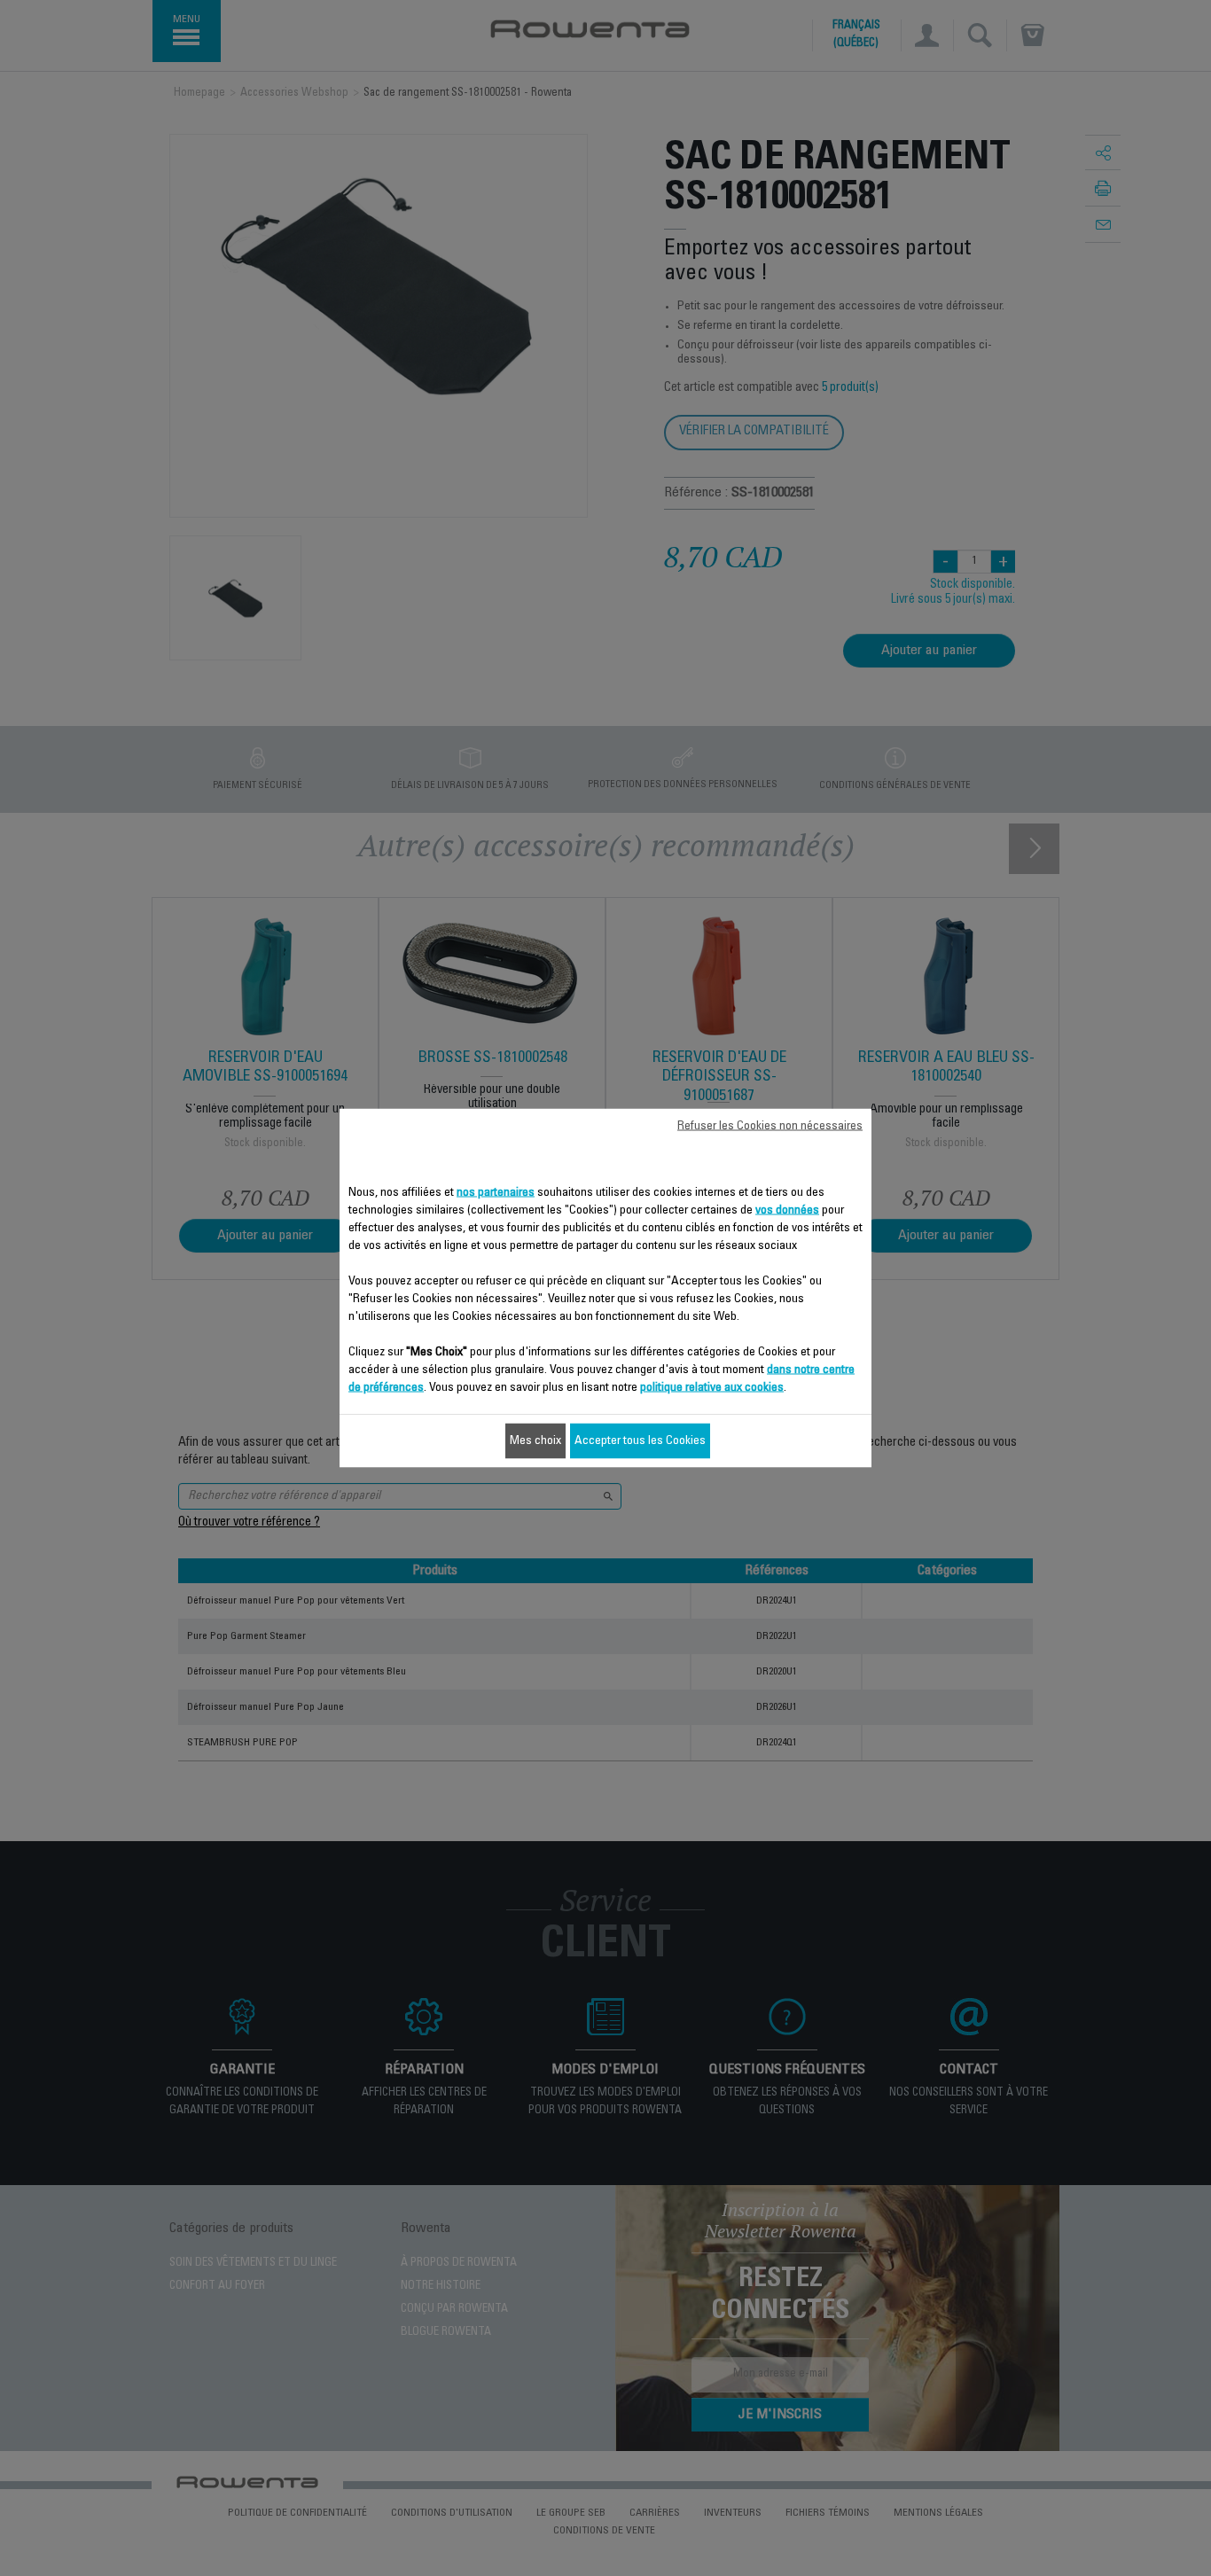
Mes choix (535, 1441)
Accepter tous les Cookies (640, 1441)
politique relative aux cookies (712, 1388)
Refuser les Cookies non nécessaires (770, 1127)
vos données (787, 1211)
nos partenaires (496, 1193)
